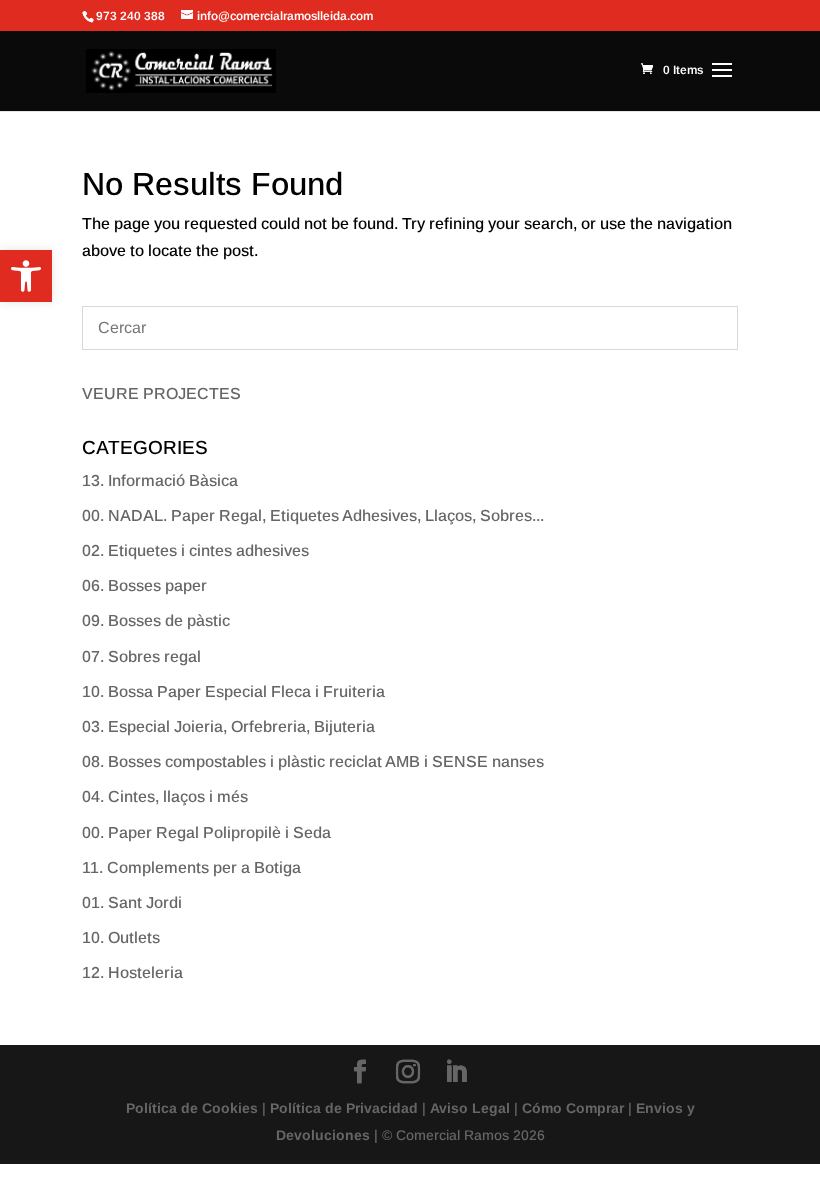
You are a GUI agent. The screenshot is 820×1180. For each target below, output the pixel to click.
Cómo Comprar (573, 1108)
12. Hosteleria (132, 972)
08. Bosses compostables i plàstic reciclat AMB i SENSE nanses (313, 761)
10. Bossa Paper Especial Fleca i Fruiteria (233, 691)
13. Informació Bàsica (160, 480)
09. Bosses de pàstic (156, 620)
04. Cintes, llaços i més (165, 796)
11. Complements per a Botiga (191, 867)
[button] (26, 276)
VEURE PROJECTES (161, 393)
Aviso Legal (470, 1108)
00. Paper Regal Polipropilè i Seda (206, 832)
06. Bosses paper (144, 585)
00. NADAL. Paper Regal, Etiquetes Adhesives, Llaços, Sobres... (313, 515)
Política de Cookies (192, 1108)
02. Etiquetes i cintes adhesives (195, 550)
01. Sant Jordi (132, 902)
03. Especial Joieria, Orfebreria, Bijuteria (228, 726)
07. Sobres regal (141, 656)
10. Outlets (121, 937)
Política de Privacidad (344, 1108)
